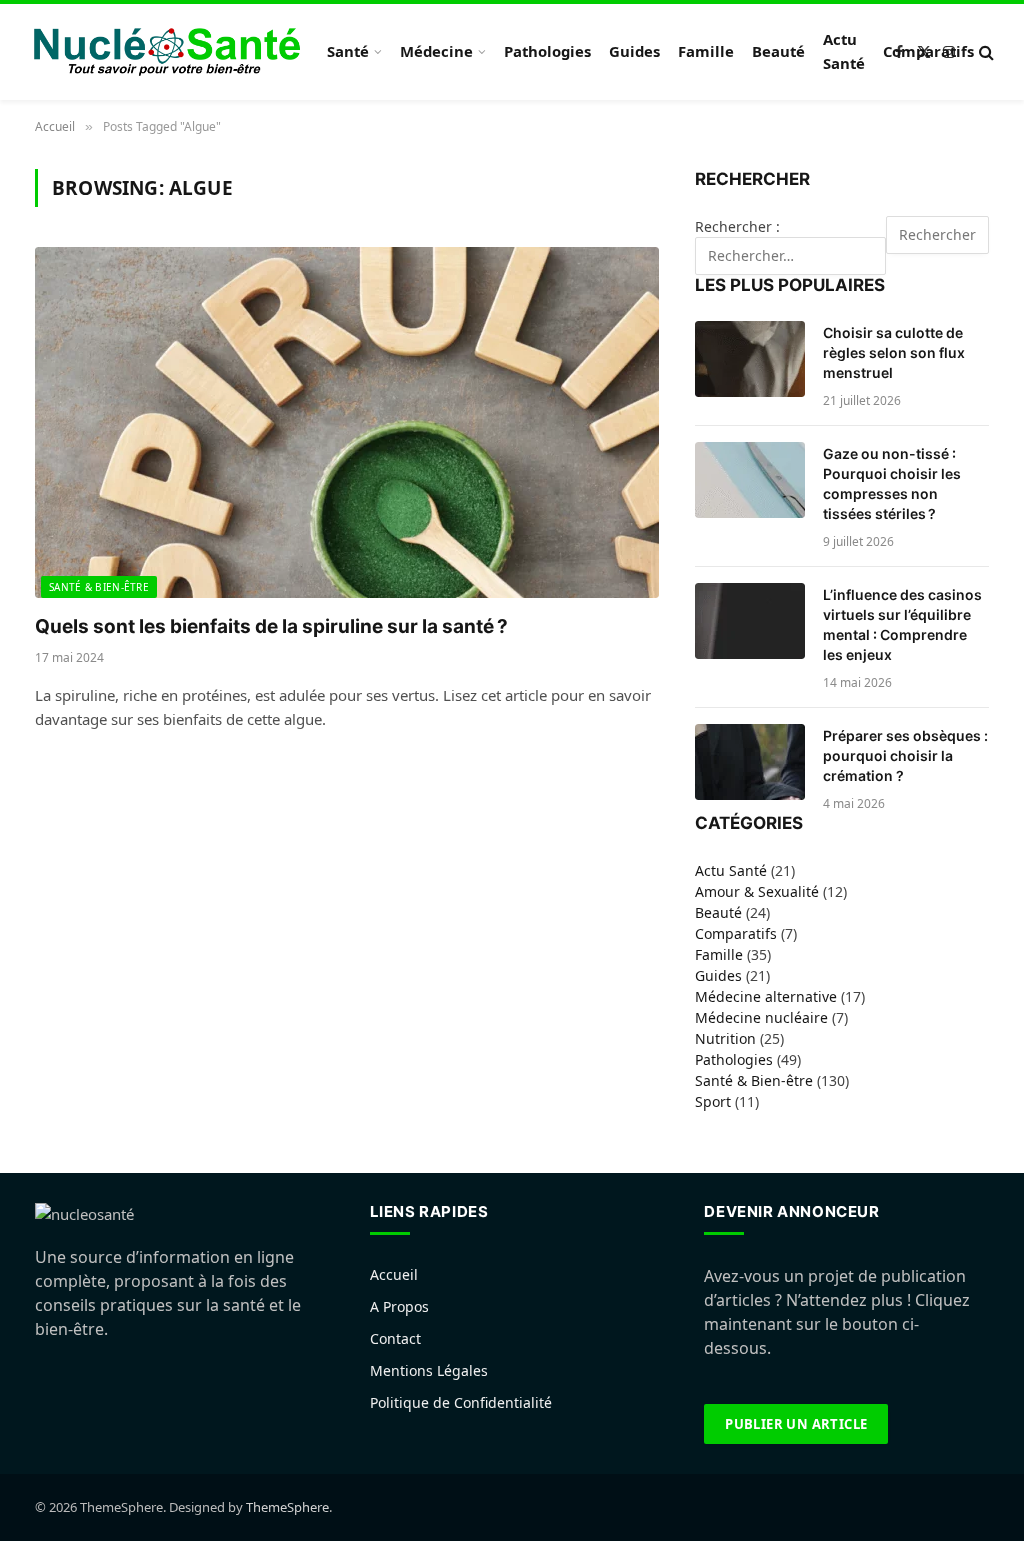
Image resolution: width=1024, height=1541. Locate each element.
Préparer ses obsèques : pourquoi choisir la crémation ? (905, 755)
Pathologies (547, 51)
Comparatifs (928, 51)
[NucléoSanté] (166, 52)
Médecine (436, 51)
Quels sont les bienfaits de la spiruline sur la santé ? (271, 626)
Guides (634, 51)
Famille (706, 51)
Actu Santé (844, 51)
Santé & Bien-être (99, 587)
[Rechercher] (984, 52)
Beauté (778, 51)
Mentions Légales (429, 1370)
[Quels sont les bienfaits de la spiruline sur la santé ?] (347, 422)
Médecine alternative (766, 996)
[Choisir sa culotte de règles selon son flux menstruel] (750, 359)
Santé (348, 51)
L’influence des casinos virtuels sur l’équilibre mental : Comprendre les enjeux (902, 624)
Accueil (394, 1274)
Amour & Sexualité (757, 891)
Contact (395, 1338)
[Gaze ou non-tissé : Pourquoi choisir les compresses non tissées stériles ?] (750, 480)
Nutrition (725, 1038)
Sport (713, 1101)
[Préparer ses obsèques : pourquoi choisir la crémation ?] (750, 762)
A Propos (399, 1306)
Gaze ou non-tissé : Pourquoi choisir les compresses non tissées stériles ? (892, 483)
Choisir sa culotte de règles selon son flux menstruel (894, 352)
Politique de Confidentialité (461, 1402)
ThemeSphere (287, 1507)
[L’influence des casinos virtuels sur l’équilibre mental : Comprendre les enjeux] (750, 621)
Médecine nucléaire (761, 1017)
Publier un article (796, 1424)
